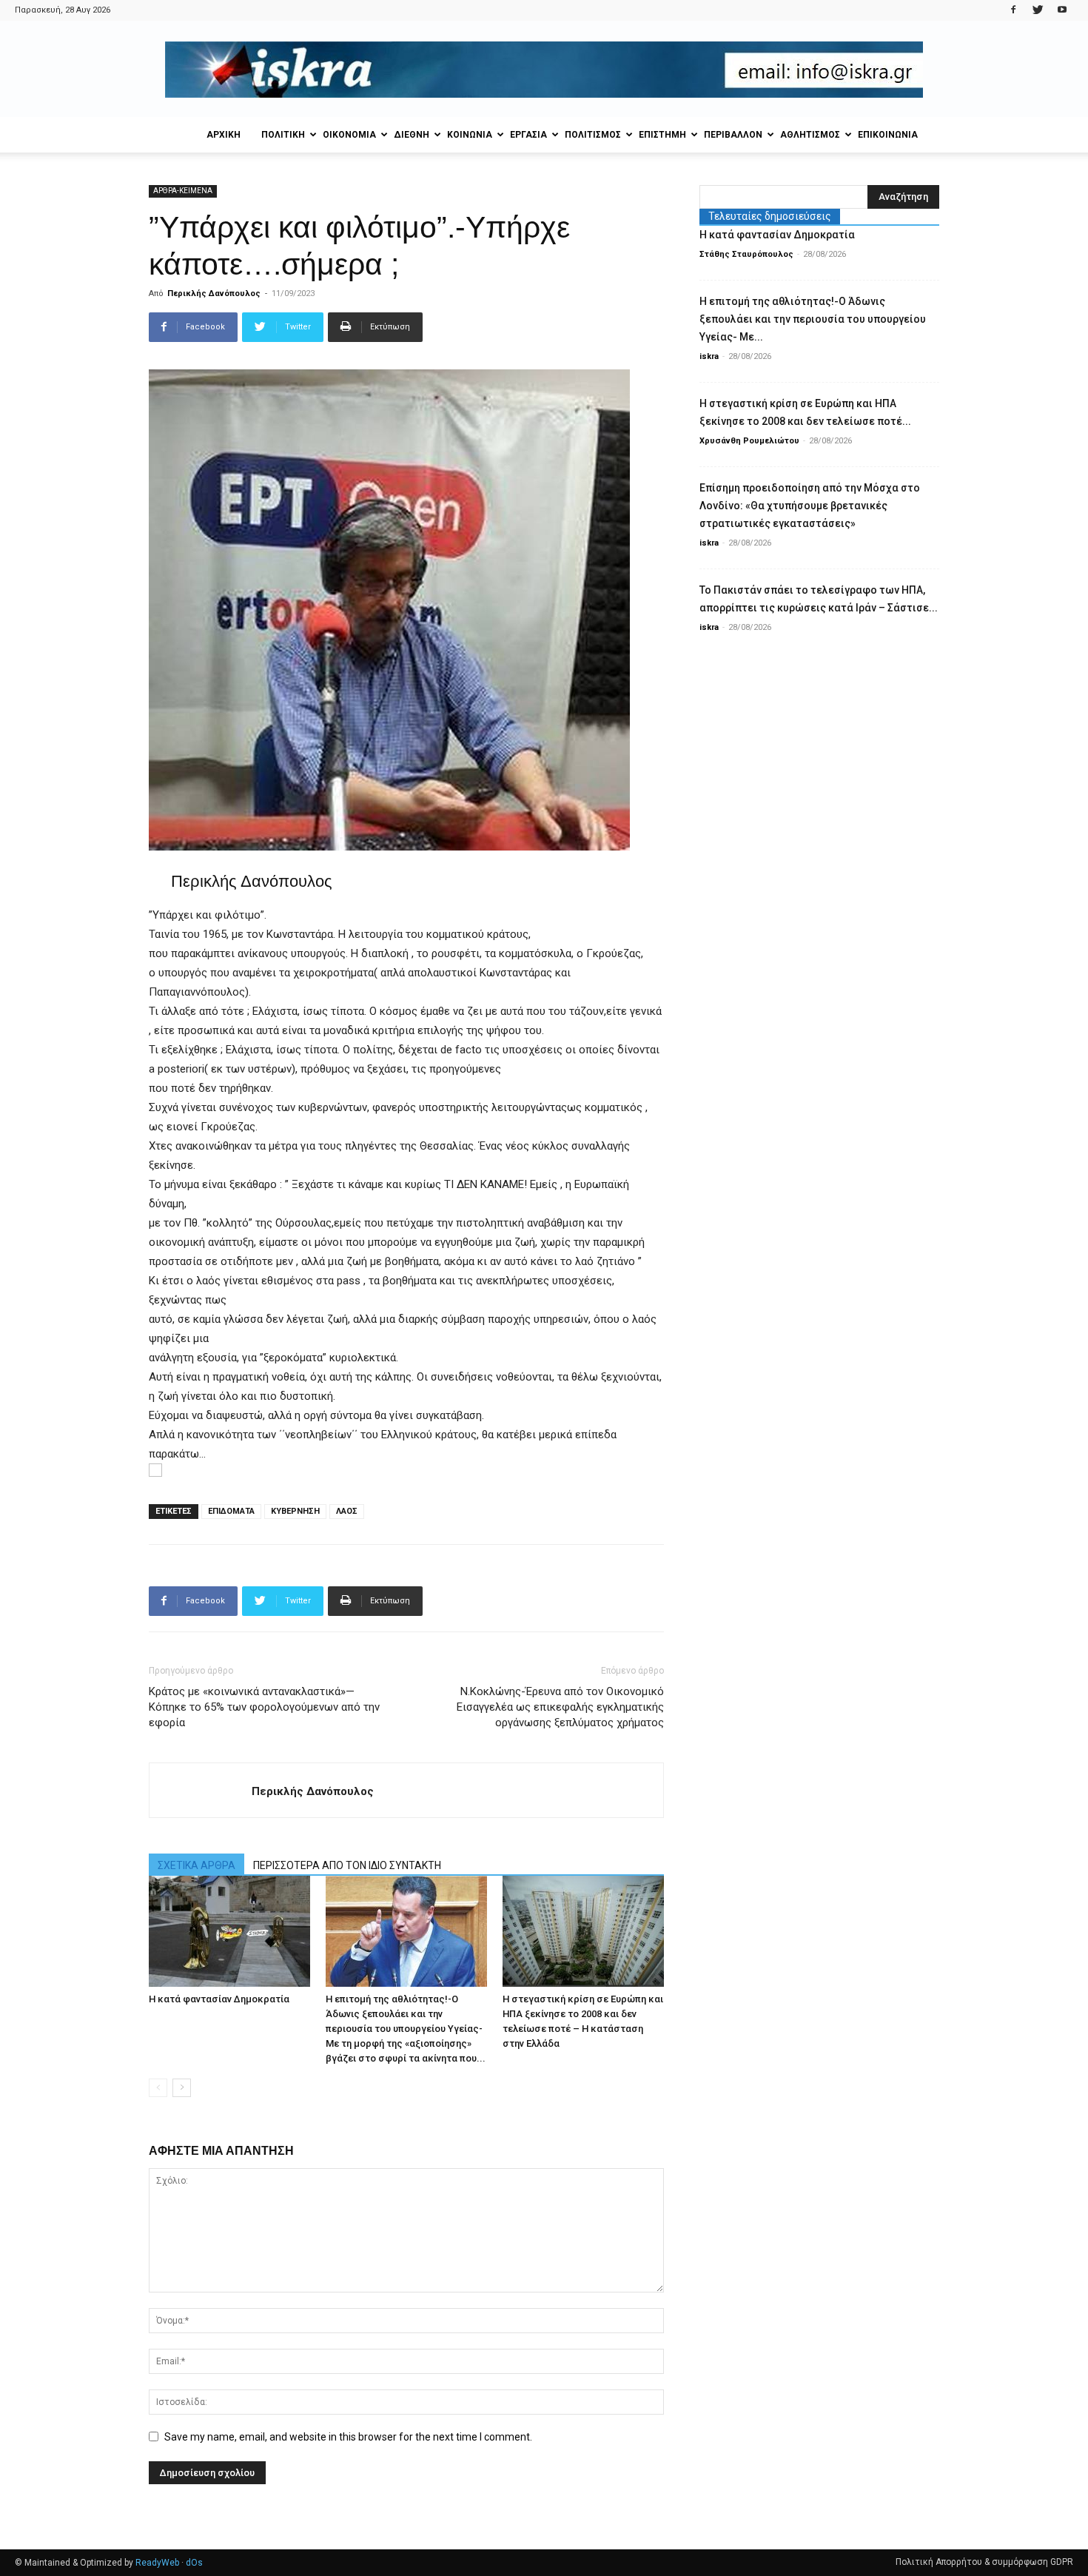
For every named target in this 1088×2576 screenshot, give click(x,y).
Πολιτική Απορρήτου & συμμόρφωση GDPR (984, 2562)
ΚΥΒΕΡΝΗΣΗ (295, 1511)
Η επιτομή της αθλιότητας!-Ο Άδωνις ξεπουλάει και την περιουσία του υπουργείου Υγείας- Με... (813, 319)
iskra (709, 356)
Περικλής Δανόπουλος (214, 294)
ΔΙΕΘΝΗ (412, 135)
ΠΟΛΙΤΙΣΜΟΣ (593, 135)
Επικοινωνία (888, 135)
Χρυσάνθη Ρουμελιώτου (749, 441)
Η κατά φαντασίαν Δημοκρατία (219, 1999)
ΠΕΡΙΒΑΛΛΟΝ (733, 135)
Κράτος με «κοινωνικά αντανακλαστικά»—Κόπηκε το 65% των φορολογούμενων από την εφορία (264, 1707)
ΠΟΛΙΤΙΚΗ (283, 135)
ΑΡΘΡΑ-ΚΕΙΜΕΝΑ (183, 191)
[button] (406, 1470)
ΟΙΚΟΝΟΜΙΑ (349, 135)
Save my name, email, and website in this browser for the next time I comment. (348, 2437)
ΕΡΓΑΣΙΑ (528, 135)
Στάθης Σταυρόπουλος (746, 254)
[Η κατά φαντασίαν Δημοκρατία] (229, 1931)
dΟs (194, 2563)
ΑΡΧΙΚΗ (224, 135)
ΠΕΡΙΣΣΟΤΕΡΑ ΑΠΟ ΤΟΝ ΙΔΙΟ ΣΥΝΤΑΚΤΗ (347, 1865)
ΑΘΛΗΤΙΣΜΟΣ (810, 135)
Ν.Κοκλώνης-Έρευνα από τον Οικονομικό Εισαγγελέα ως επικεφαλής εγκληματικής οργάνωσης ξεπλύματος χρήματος (560, 1707)
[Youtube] (1062, 10)
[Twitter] (1038, 10)
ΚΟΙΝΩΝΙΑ (470, 135)
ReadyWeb (157, 2563)
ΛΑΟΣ (347, 1511)
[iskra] (544, 70)
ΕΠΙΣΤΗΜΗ (662, 135)
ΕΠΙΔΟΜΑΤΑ (231, 1511)
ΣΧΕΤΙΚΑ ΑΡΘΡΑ (197, 1865)
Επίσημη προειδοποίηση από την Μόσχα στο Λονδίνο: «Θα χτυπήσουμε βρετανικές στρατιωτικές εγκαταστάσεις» (810, 506)
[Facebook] (1013, 10)
